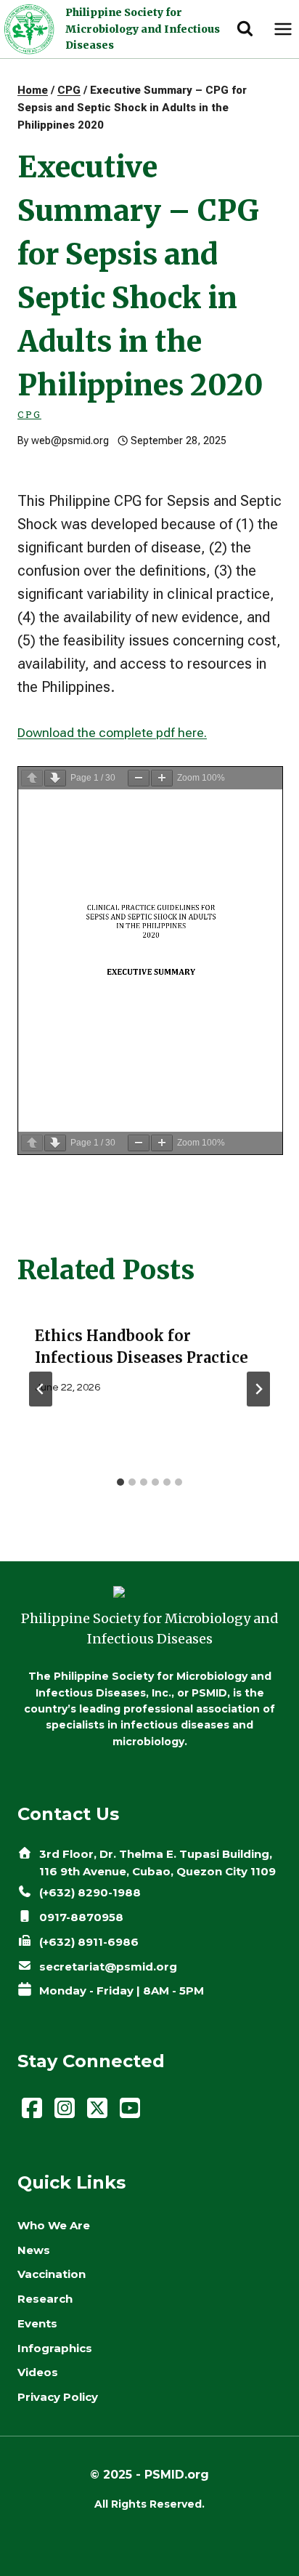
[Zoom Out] (139, 778)
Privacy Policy (58, 2397)
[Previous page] (32, 778)
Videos (38, 2372)
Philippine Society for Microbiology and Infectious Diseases (143, 29)
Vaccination (52, 2274)
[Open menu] (283, 29)
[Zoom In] (162, 778)
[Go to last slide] (41, 1389)
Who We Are (54, 2225)
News (34, 2250)
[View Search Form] (245, 29)
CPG (29, 414)
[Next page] (55, 778)
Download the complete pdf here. (112, 733)
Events (37, 2323)
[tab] (120, 1482)
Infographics (55, 2348)
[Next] (258, 1389)
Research (45, 2299)
